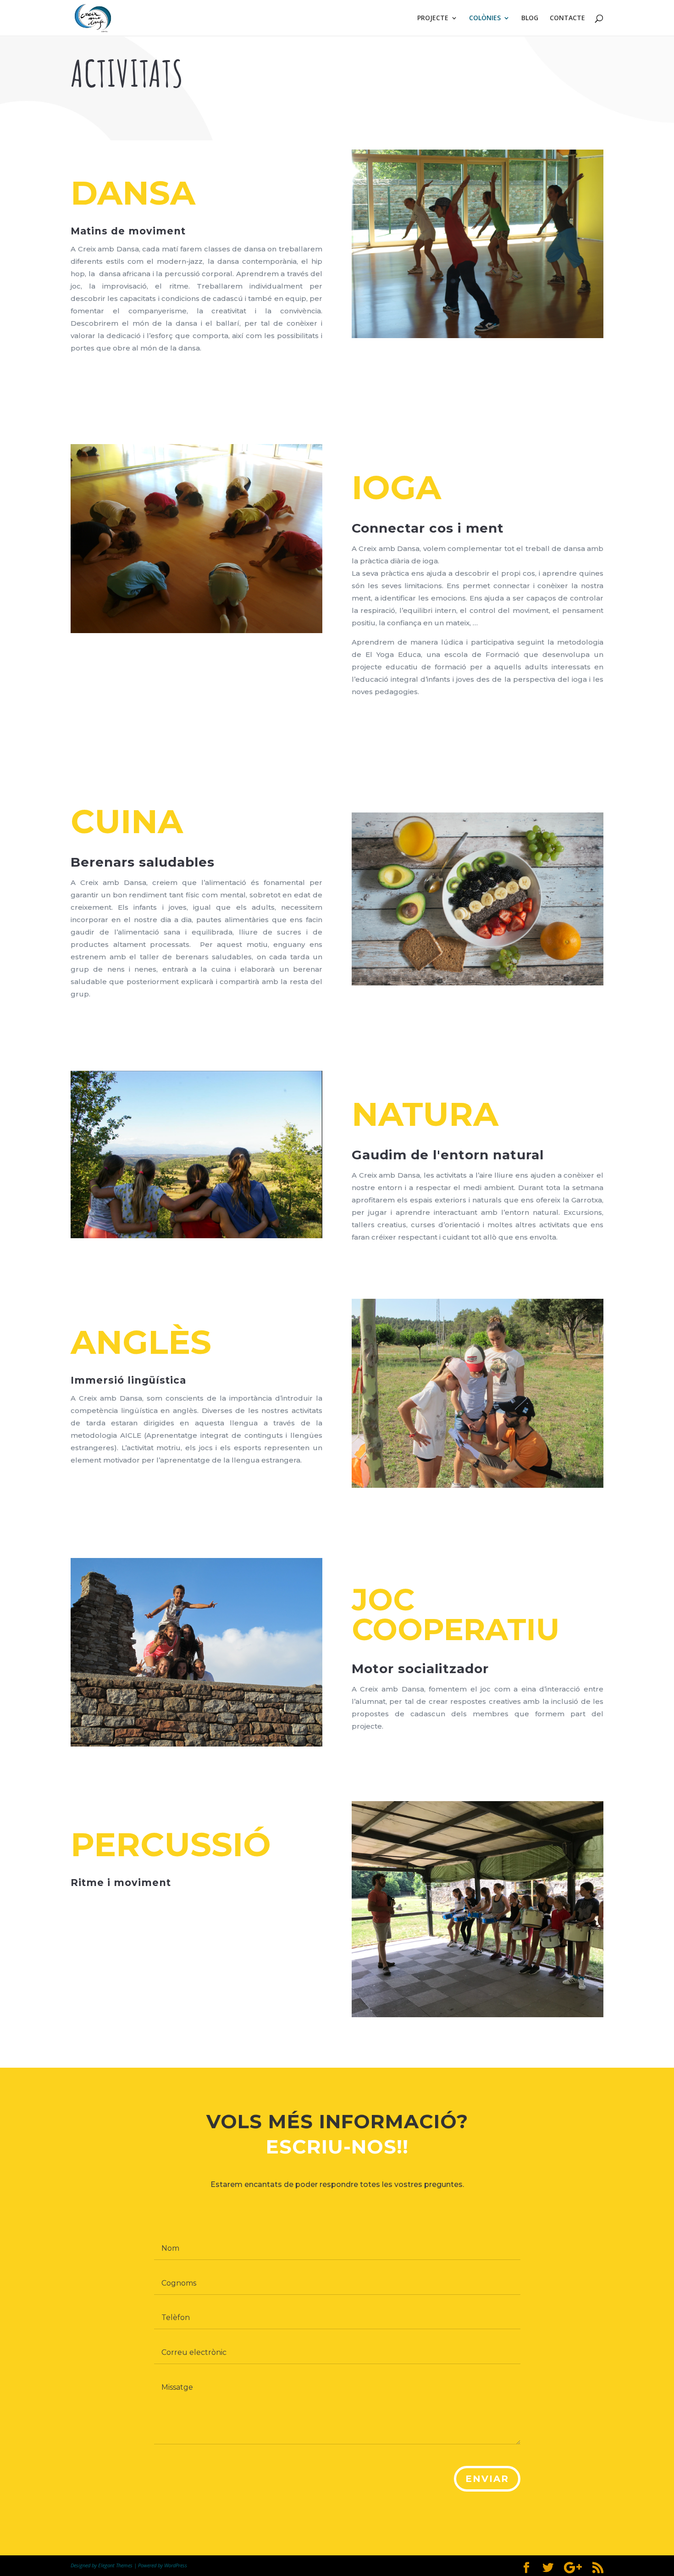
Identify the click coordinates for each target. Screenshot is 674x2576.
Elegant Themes (115, 2565)
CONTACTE (567, 18)
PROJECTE (433, 18)
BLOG (530, 18)
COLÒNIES (485, 18)
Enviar (487, 2479)
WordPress (176, 2565)
